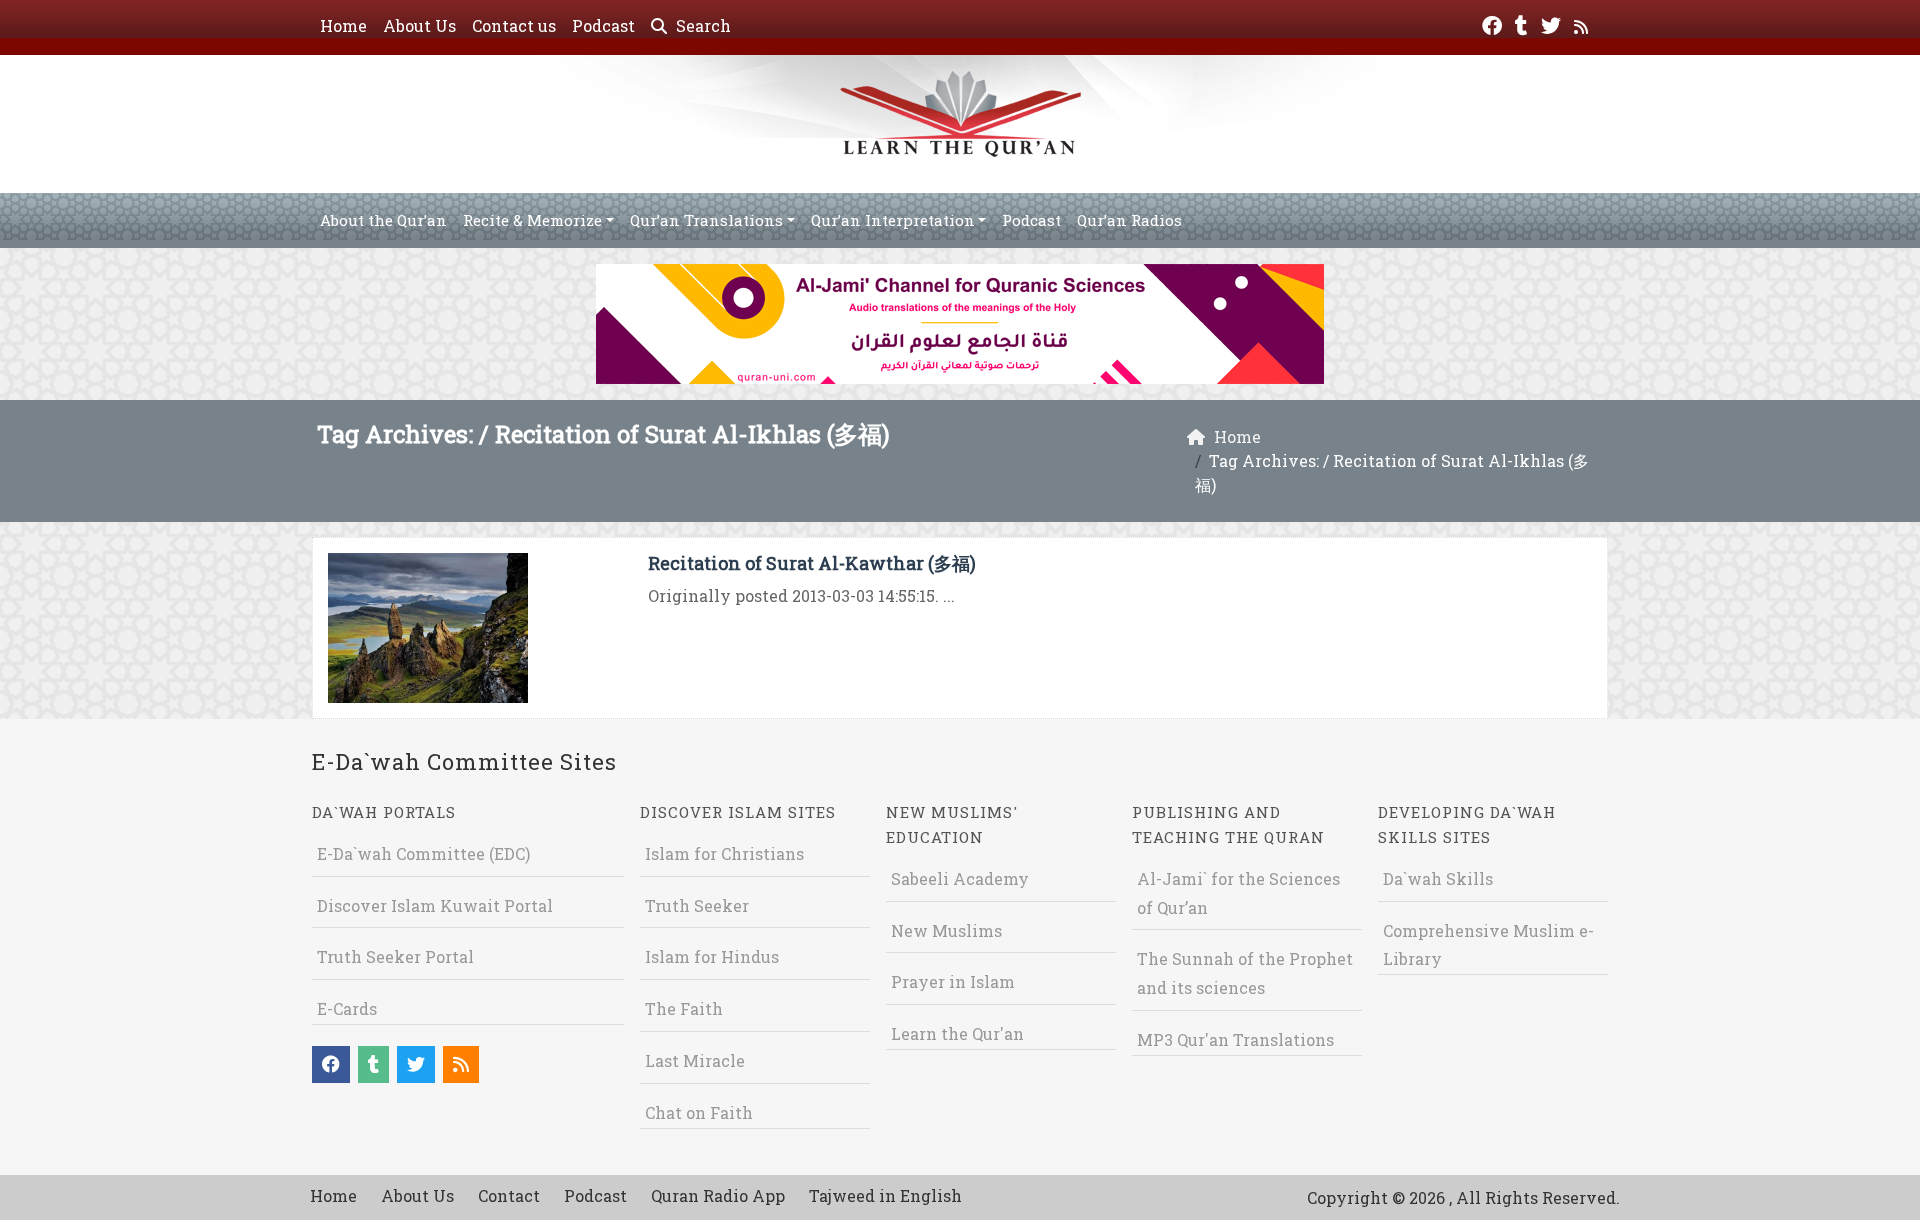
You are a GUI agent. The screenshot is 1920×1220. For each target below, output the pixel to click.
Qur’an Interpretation (893, 220)
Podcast (603, 25)
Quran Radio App (718, 1195)
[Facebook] (1494, 23)
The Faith (684, 1008)
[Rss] (1583, 23)
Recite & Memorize (532, 220)
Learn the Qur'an (957, 1033)
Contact (509, 1195)
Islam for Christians (724, 853)
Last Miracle (695, 1060)
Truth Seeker (697, 905)
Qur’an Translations (706, 220)
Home (343, 25)
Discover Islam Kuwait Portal (435, 905)
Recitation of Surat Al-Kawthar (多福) (812, 563)
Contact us (514, 25)
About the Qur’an (383, 220)
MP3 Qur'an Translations (1235, 1039)
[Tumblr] (1524, 23)
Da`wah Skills (1438, 878)
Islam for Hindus (712, 956)
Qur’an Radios (1129, 220)
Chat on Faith (699, 1112)
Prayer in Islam (953, 981)
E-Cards (347, 1008)
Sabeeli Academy (960, 878)
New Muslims (946, 930)
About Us (419, 25)
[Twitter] (1553, 23)
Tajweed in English (885, 1195)
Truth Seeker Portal (395, 956)
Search (701, 25)
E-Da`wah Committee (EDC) (423, 853)
